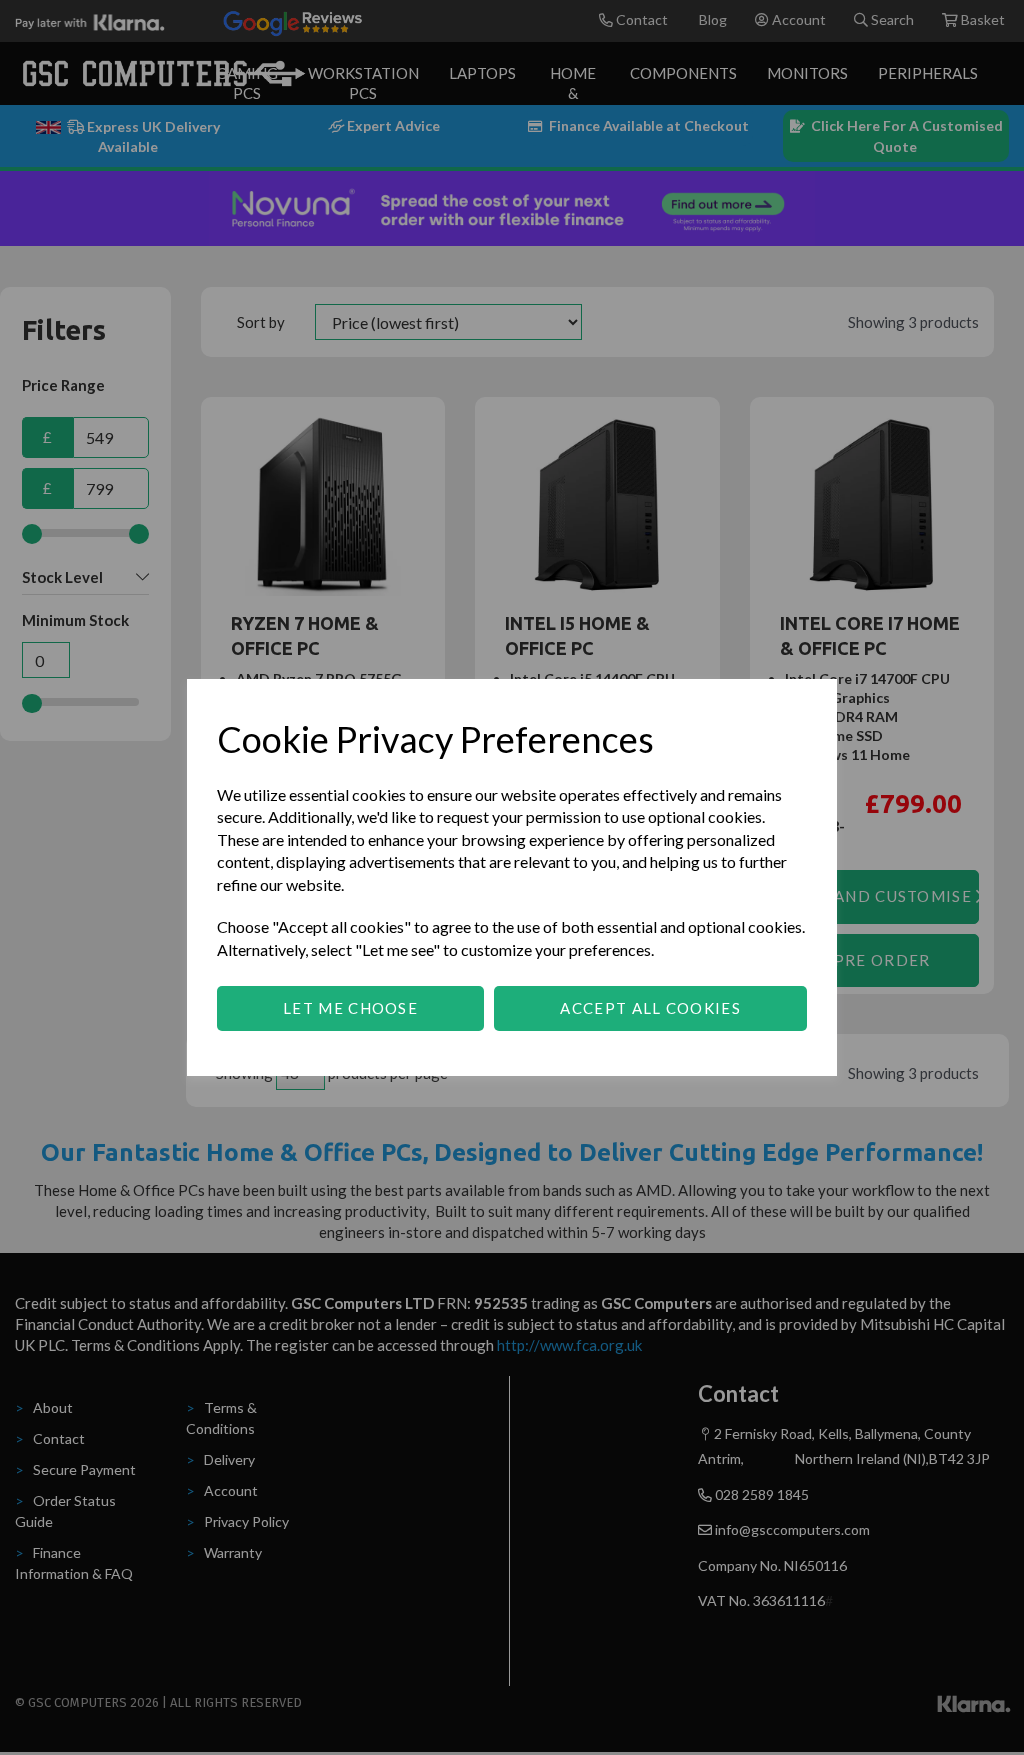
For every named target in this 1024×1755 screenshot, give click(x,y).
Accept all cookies (650, 1008)
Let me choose (350, 1008)
